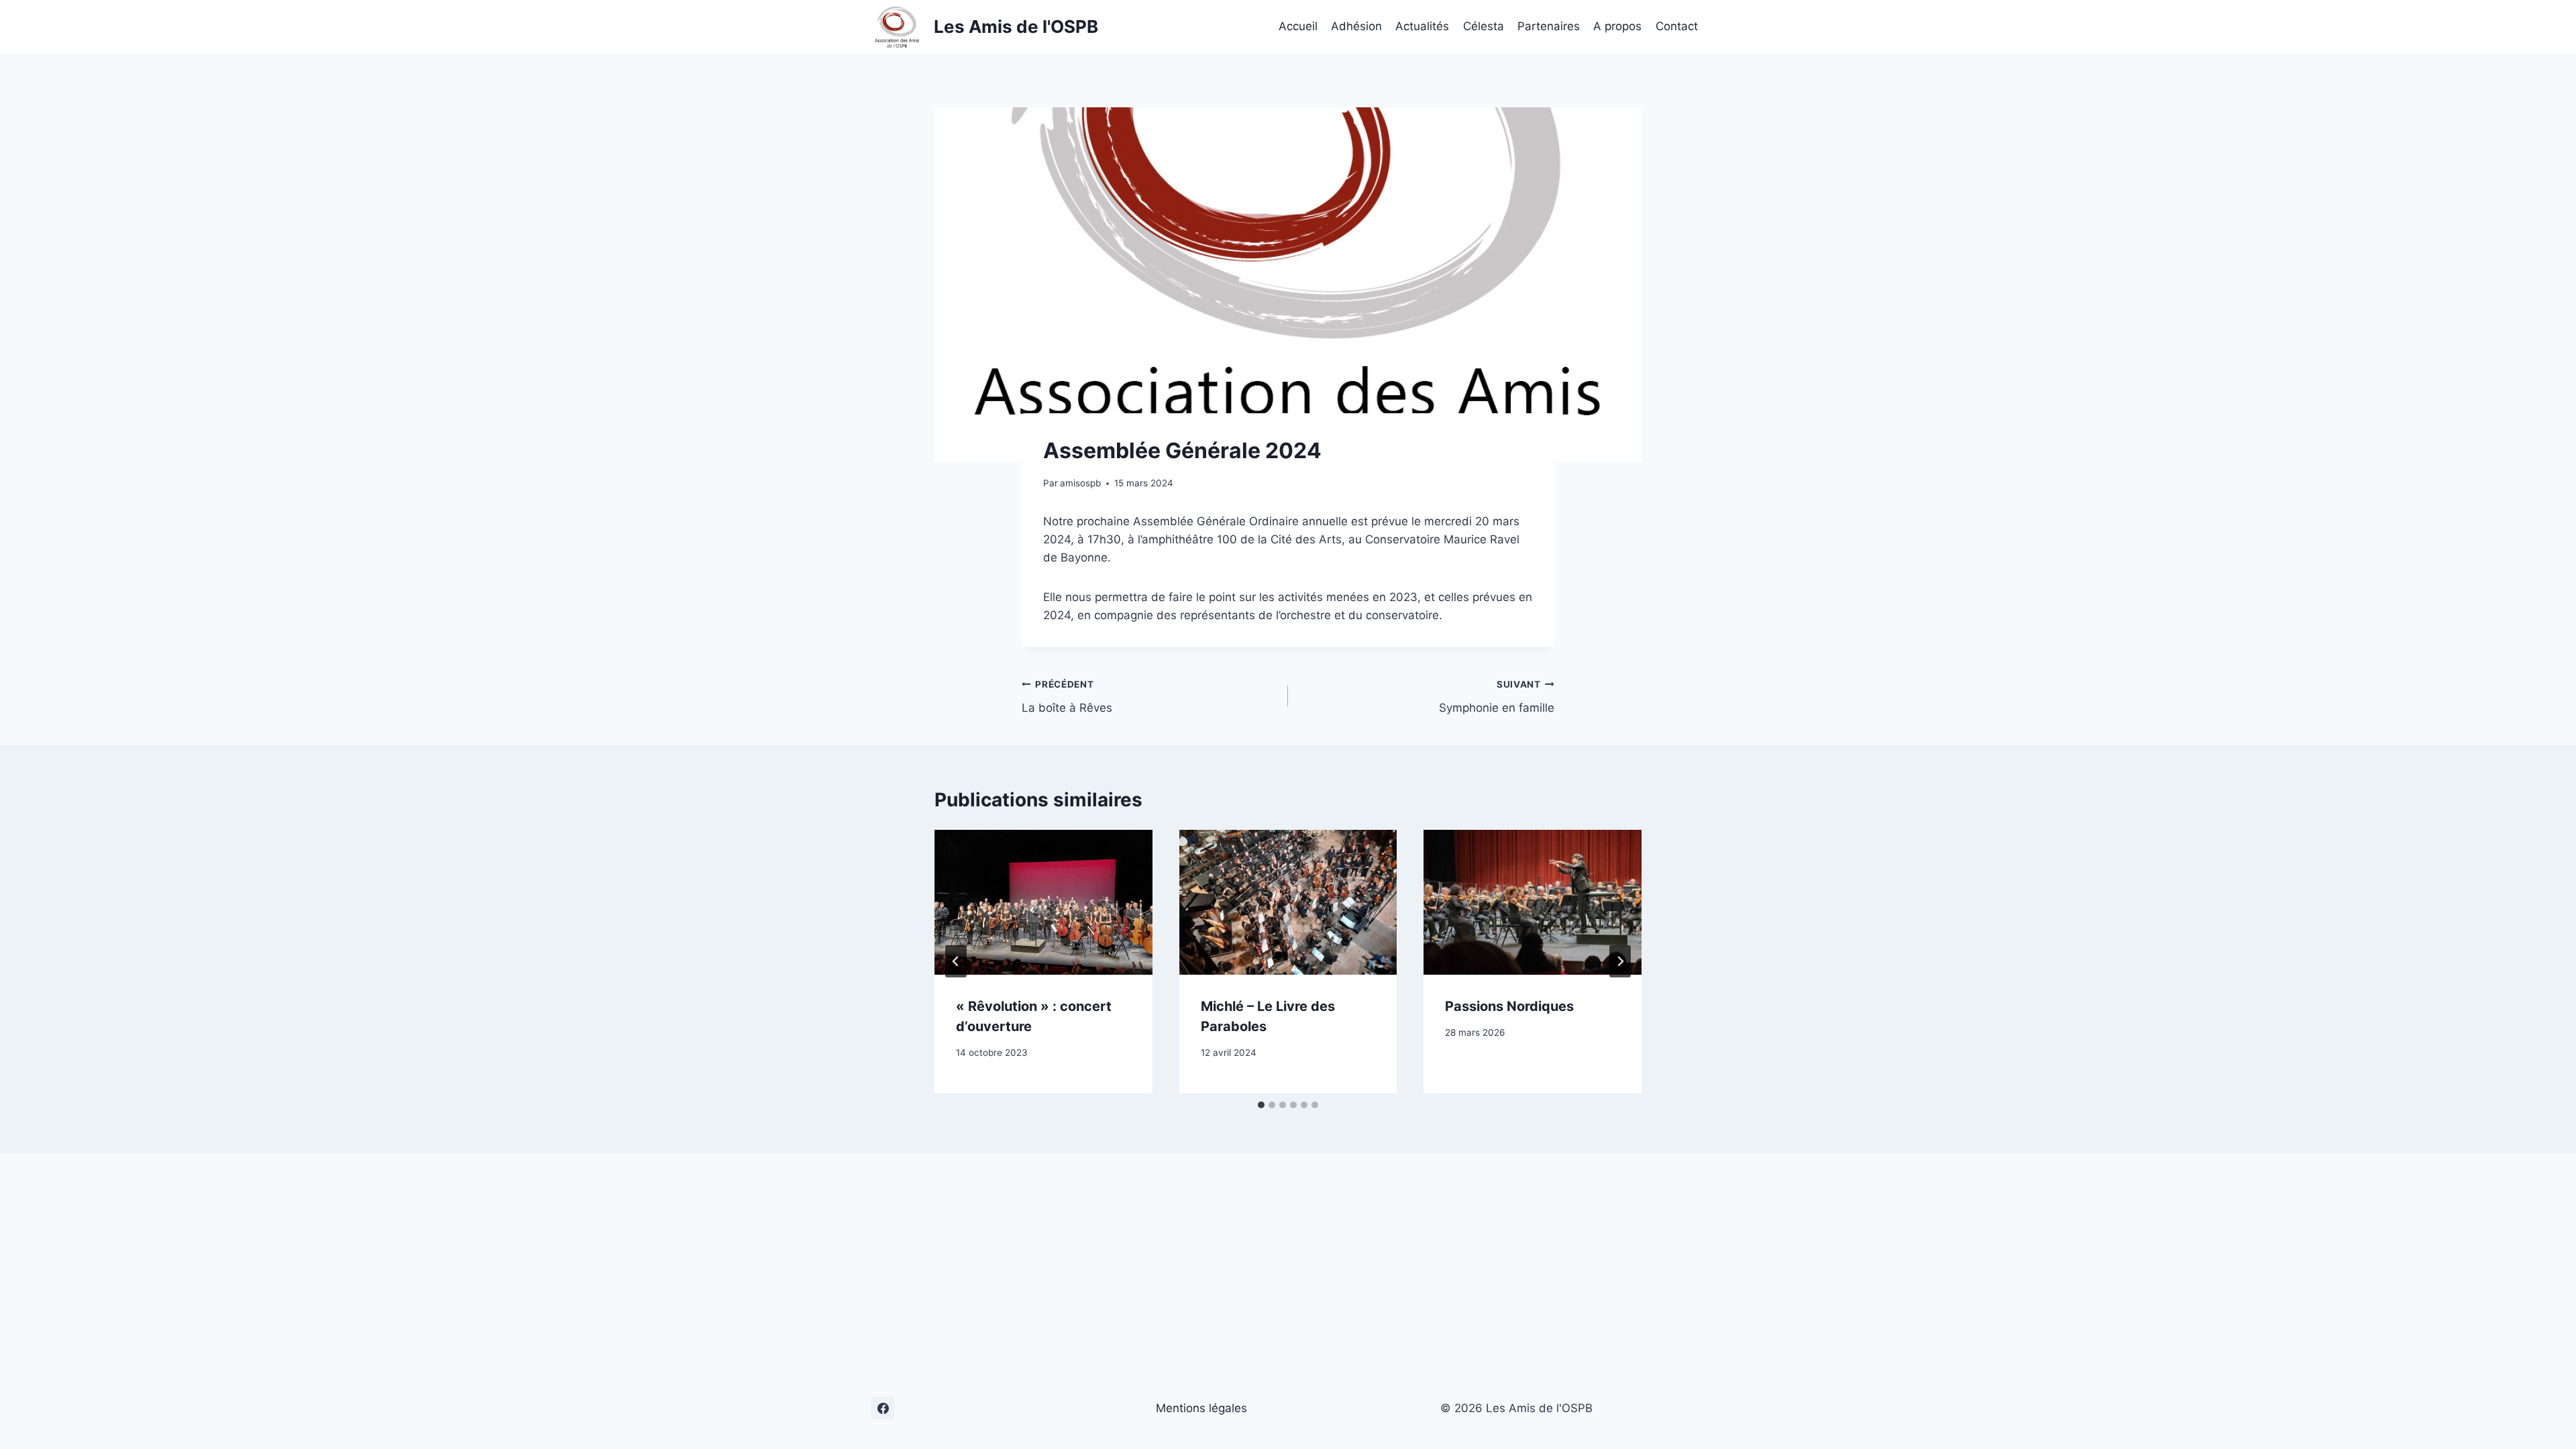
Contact (1677, 26)
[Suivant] (1620, 961)
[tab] (1261, 1105)
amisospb (1080, 483)
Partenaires (1549, 26)
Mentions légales (1201, 1408)
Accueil (1298, 26)
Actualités (1422, 26)
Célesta (1484, 26)
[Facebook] (883, 1408)
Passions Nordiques (1509, 1006)
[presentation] (1043, 902)
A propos (1617, 26)
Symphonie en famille (1497, 697)
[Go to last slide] (956, 961)
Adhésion (1356, 26)
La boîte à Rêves (1067, 697)
